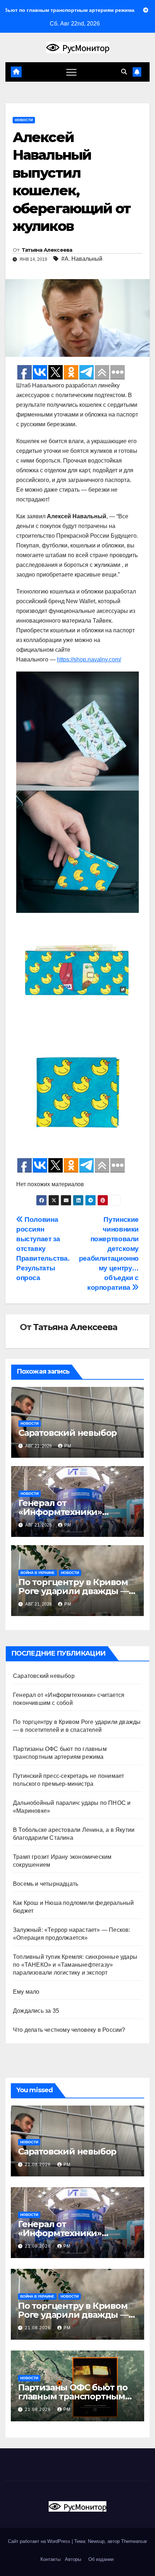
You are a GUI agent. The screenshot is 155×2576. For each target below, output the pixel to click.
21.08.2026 (39, 2165)
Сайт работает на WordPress (40, 2541)
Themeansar (134, 2541)
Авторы (73, 2559)
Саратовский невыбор (68, 1433)
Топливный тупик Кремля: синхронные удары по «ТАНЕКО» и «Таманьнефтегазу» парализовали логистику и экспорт (75, 1965)
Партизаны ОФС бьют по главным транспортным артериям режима (73, 2396)
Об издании (101, 2559)
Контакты (50, 2559)
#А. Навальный (82, 259)
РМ (68, 1446)
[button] (124, 72)
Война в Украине (38, 1573)
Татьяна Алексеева (47, 250)
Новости (24, 120)
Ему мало (26, 1992)
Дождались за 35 (36, 2011)
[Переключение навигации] (71, 72)
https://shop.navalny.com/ (89, 659)
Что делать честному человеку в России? (69, 2030)
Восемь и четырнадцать (46, 1884)
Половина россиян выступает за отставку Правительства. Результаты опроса (43, 1249)
